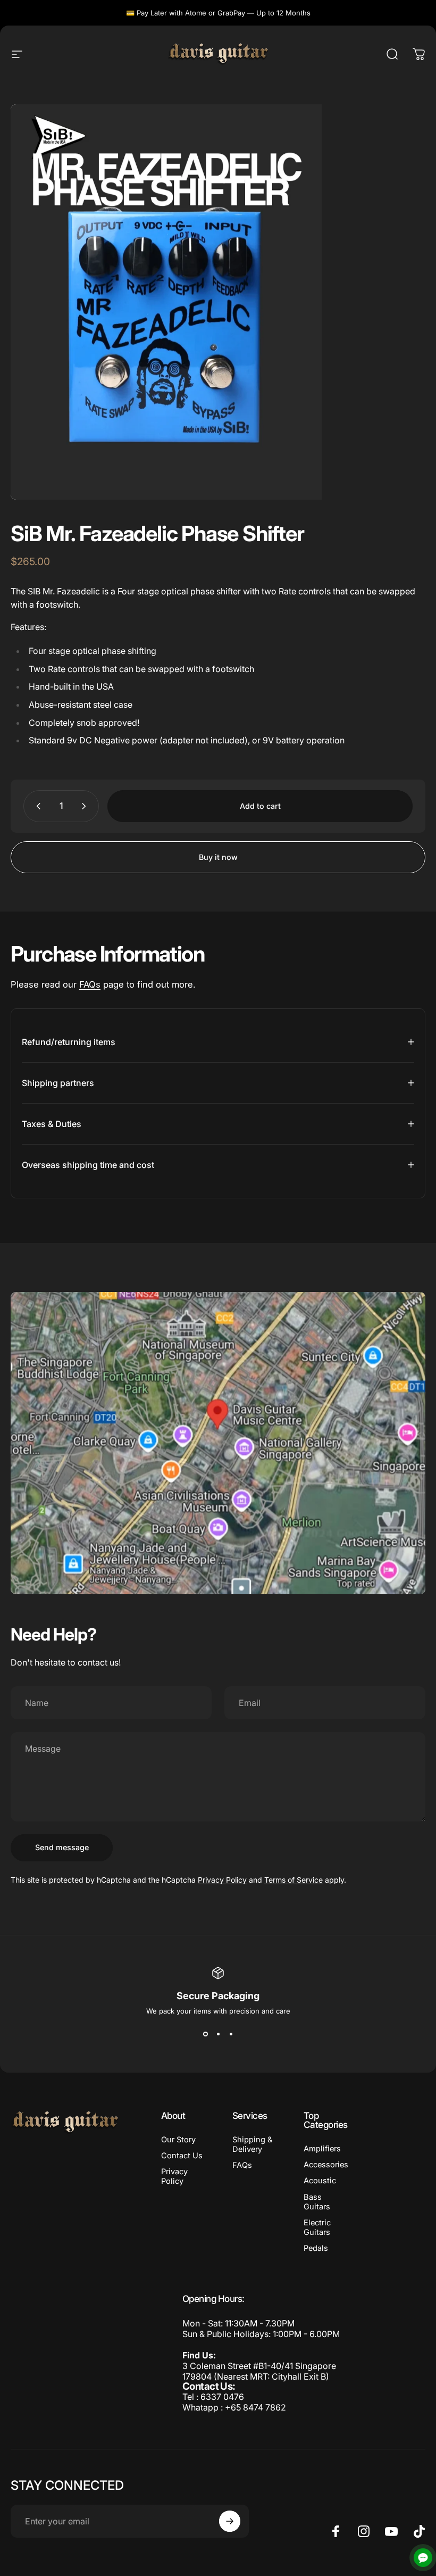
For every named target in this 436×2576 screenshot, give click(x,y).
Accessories (326, 2165)
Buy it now (218, 857)
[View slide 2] (218, 2034)
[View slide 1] (205, 2034)
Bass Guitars (317, 2202)
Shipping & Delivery (252, 2144)
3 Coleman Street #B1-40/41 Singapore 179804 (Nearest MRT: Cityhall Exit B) (259, 2371)
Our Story (178, 2140)
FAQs (90, 984)
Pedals (316, 2248)
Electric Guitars (317, 2227)
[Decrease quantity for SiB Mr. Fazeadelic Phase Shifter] (36, 806)
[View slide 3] (231, 2034)
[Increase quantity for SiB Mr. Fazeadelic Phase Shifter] (86, 806)
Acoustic (320, 2181)
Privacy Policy (222, 1880)
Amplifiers (322, 2149)
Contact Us (182, 2156)
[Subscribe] (230, 2521)
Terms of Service (294, 1880)
